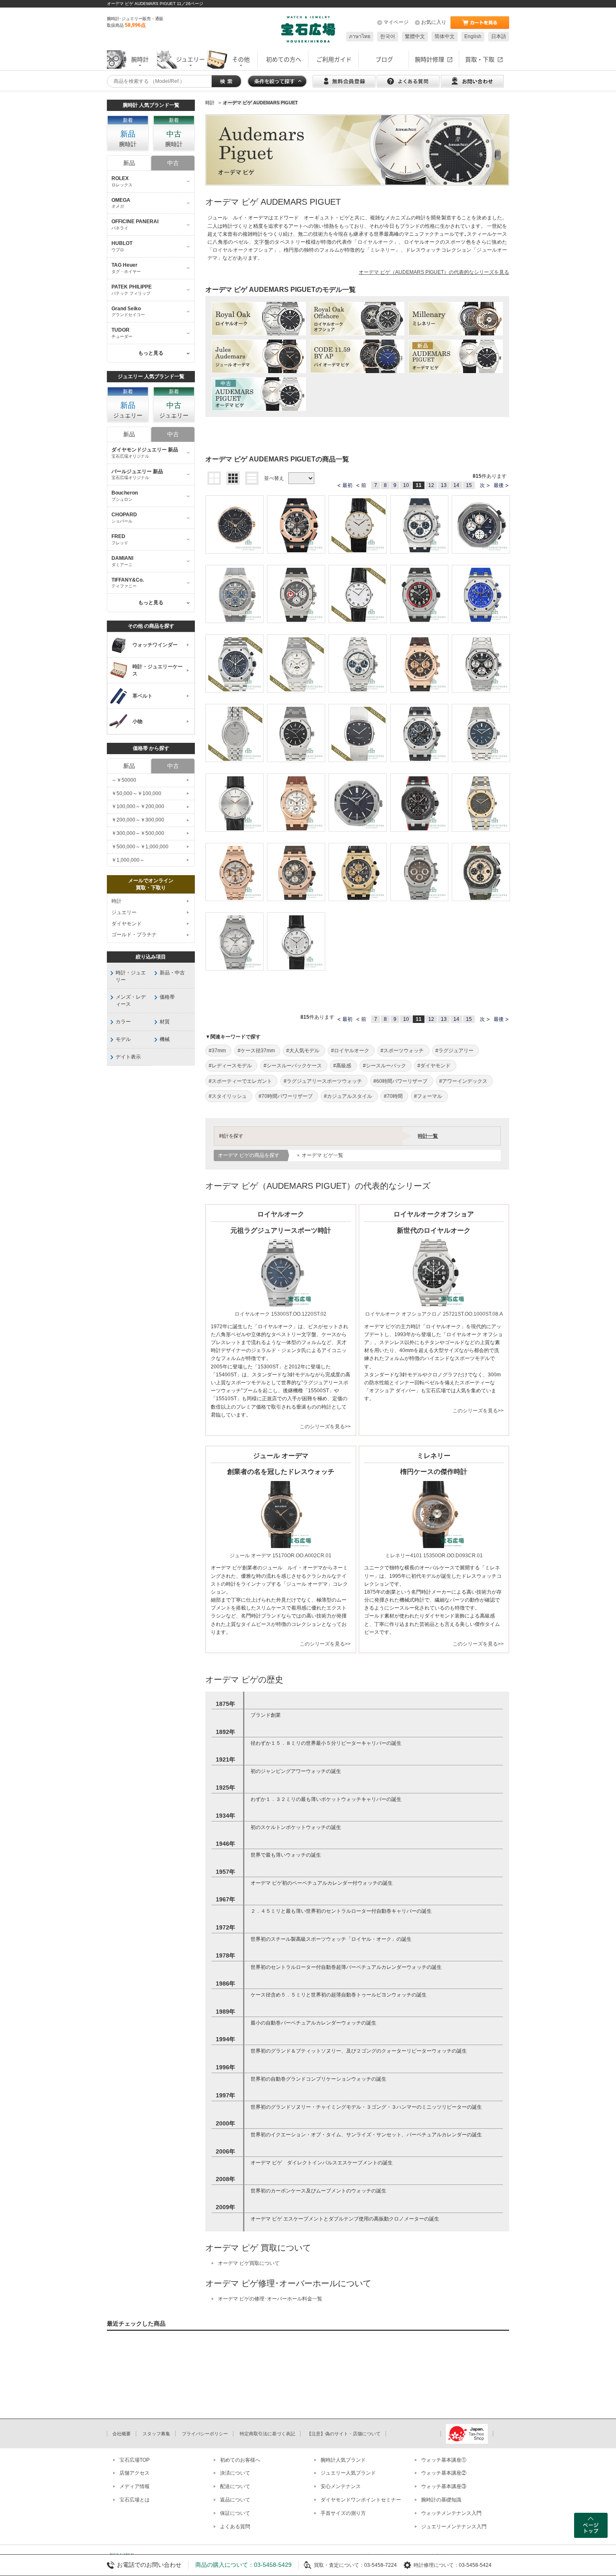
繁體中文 (415, 36)
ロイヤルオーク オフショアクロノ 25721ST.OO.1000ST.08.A (434, 1314)
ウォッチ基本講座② (444, 2473)
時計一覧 (428, 1136)
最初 (347, 485)
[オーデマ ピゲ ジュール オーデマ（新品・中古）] (259, 356)
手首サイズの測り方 (343, 2513)
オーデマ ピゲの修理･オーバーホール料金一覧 (270, 2299)
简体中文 (445, 36)
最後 (499, 485)
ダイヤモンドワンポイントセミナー (361, 2500)
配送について (235, 2486)
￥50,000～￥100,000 (136, 793)
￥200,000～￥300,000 (138, 820)
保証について (235, 2513)
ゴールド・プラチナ (134, 935)
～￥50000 (124, 780)
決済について (235, 2473)
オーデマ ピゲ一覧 (322, 1155)
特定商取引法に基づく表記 (267, 2434)
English (473, 36)
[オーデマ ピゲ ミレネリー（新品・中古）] (456, 319)
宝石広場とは (135, 2500)
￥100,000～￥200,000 (138, 806)
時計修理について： (436, 2565)
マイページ (396, 22)
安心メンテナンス (341, 2486)
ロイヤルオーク (375, 242)
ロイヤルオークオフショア (243, 250)
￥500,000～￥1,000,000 (140, 847)
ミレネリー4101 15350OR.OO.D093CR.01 (434, 1556)
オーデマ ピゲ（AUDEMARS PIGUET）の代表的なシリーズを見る (434, 272)
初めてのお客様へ (240, 2460)
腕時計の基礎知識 (441, 2500)
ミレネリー (383, 250)
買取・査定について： (339, 2565)
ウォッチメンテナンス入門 (451, 2513)
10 (406, 485)
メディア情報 (135, 2486)
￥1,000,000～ (128, 860)
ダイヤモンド (127, 924)
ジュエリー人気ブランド (348, 2473)
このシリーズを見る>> (325, 1427)
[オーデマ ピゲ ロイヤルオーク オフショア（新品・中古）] (357, 319)
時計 (116, 901)
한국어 (388, 36)
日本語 (499, 36)
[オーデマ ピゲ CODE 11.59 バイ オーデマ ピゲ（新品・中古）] (357, 356)
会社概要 (122, 2434)
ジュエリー (124, 912)
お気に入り (434, 22)
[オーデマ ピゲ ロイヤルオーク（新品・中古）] (259, 319)
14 (456, 485)
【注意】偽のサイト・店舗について (344, 2434)
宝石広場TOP (135, 2460)
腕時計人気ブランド (343, 2460)
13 (444, 485)
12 (431, 485)
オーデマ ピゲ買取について (249, 2263)
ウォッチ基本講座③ (444, 2486)
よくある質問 (235, 2527)
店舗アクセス (135, 2473)
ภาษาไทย (360, 36)
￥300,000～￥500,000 (138, 833)
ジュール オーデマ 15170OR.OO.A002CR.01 (281, 1556)
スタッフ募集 (156, 2434)
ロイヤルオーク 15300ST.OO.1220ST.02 (281, 1314)
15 (469, 485)
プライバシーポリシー (205, 2434)
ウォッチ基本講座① (444, 2460)
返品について (235, 2500)
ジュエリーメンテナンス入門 (454, 2527)
